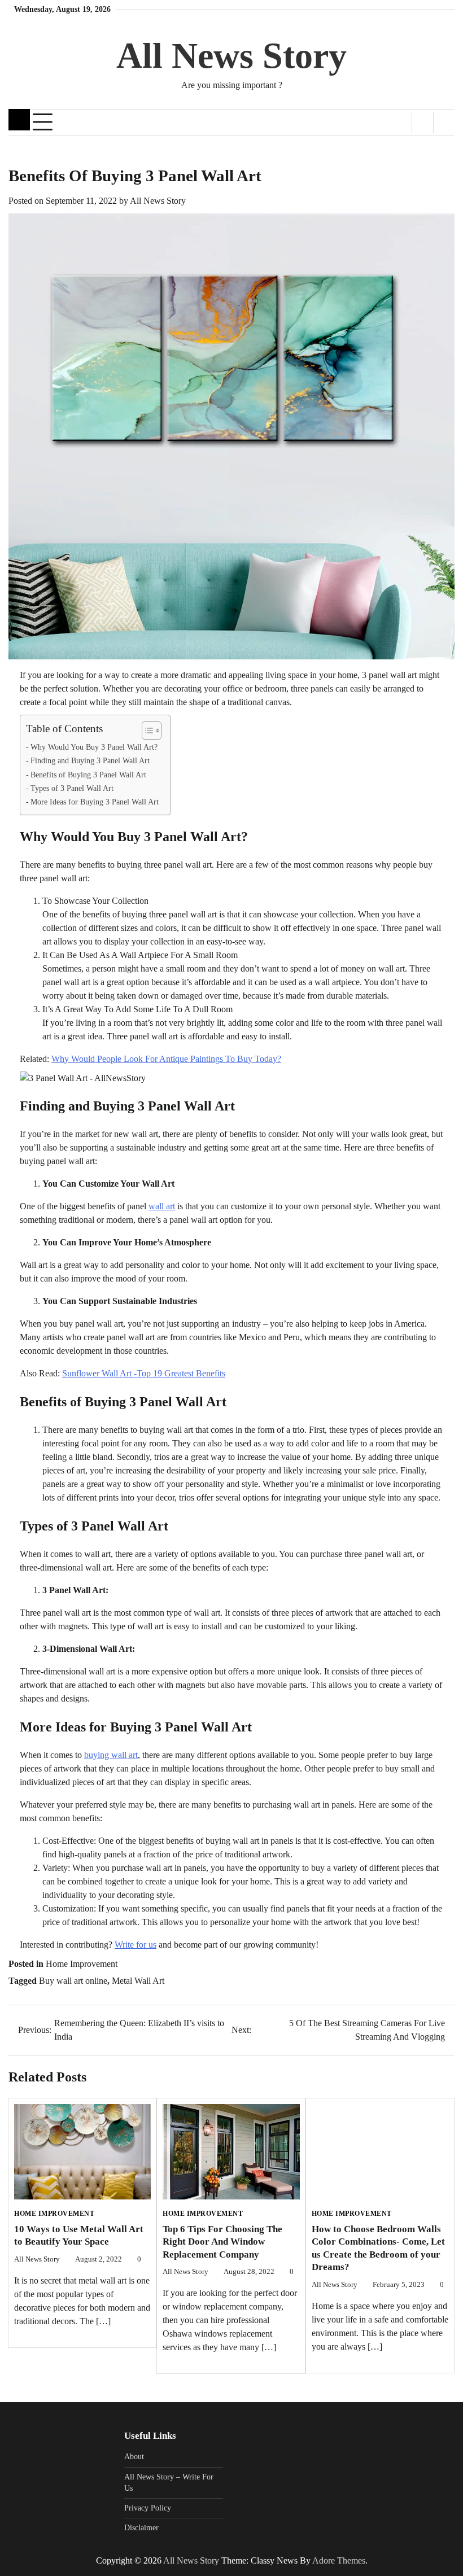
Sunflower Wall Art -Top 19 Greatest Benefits (144, 1373)
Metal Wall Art (138, 1981)
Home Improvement (82, 1964)
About (134, 2457)
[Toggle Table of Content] (146, 731)
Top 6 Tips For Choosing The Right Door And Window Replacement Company (222, 2242)
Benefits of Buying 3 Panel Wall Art (88, 775)
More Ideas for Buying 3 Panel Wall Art (95, 802)
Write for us (136, 1945)
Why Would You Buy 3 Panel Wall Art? (94, 747)
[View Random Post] (423, 123)
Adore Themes (339, 2560)
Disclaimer (141, 2528)
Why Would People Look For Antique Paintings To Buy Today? (166, 1059)
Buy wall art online (73, 1981)
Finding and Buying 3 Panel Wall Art (90, 760)
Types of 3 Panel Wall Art (72, 788)
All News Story (231, 56)
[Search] (444, 123)
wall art (162, 1206)
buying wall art (111, 1755)
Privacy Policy (148, 2508)
